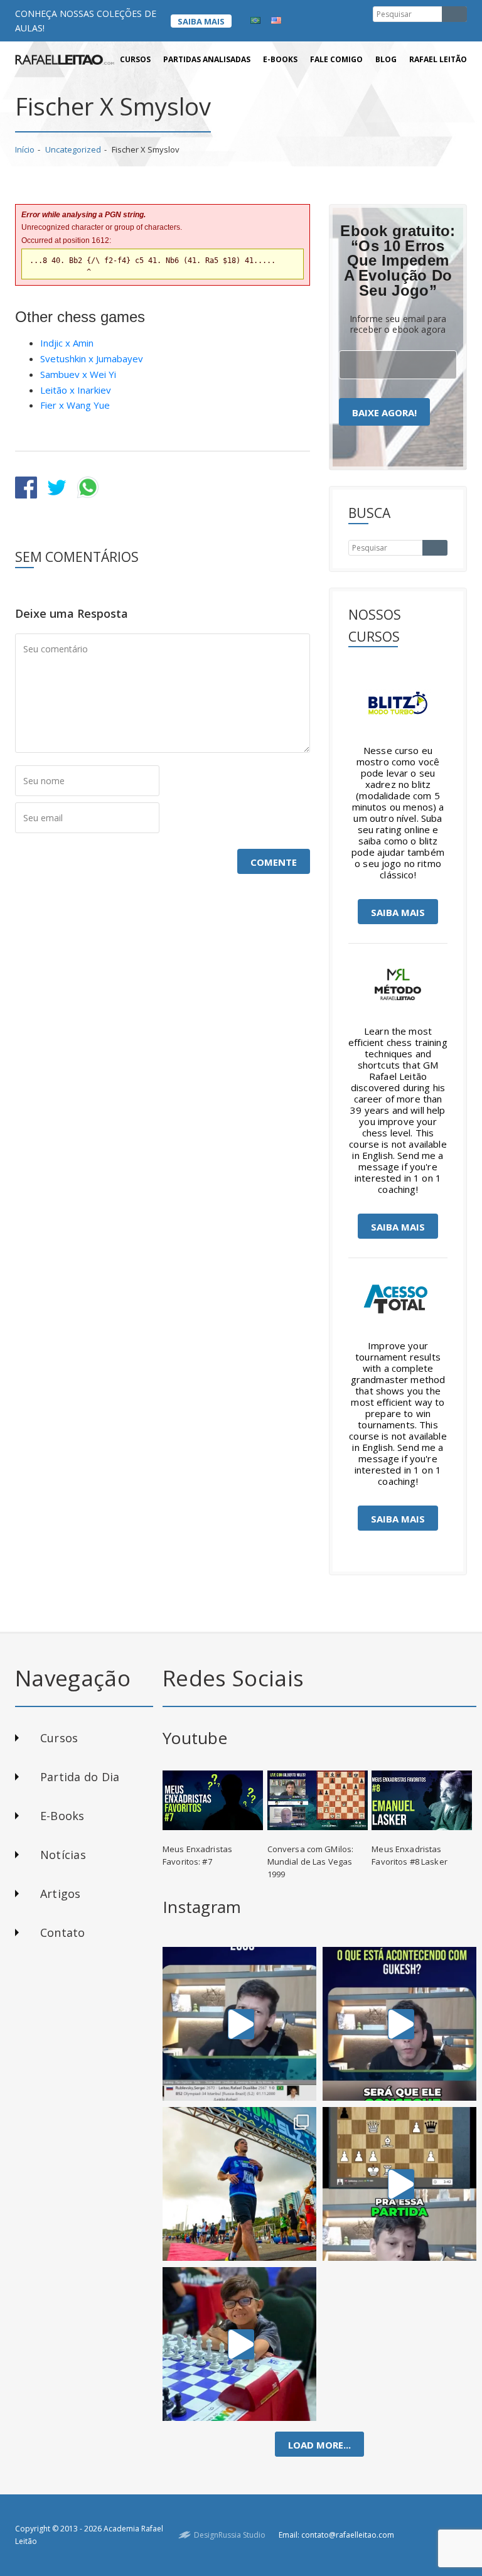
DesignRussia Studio (230, 2535)
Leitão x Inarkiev (76, 390)
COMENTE (274, 862)
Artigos (61, 1894)
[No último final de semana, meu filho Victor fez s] (239, 2344)
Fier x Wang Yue (75, 405)
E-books (280, 59)
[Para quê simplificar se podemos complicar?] (399, 2184)
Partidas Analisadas (207, 59)
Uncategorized (73, 149)
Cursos (135, 59)
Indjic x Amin (67, 343)
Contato (63, 1932)
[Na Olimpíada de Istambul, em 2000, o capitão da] (239, 2024)
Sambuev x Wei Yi (78, 374)
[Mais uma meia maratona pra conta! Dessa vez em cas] (239, 2184)
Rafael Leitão (438, 59)
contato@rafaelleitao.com (348, 2535)
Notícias (63, 1855)
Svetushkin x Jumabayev (92, 358)
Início (25, 149)
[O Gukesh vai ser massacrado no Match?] (399, 2024)
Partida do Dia (80, 1777)
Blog (386, 59)
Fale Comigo (336, 59)
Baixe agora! (384, 412)
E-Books (62, 1816)
